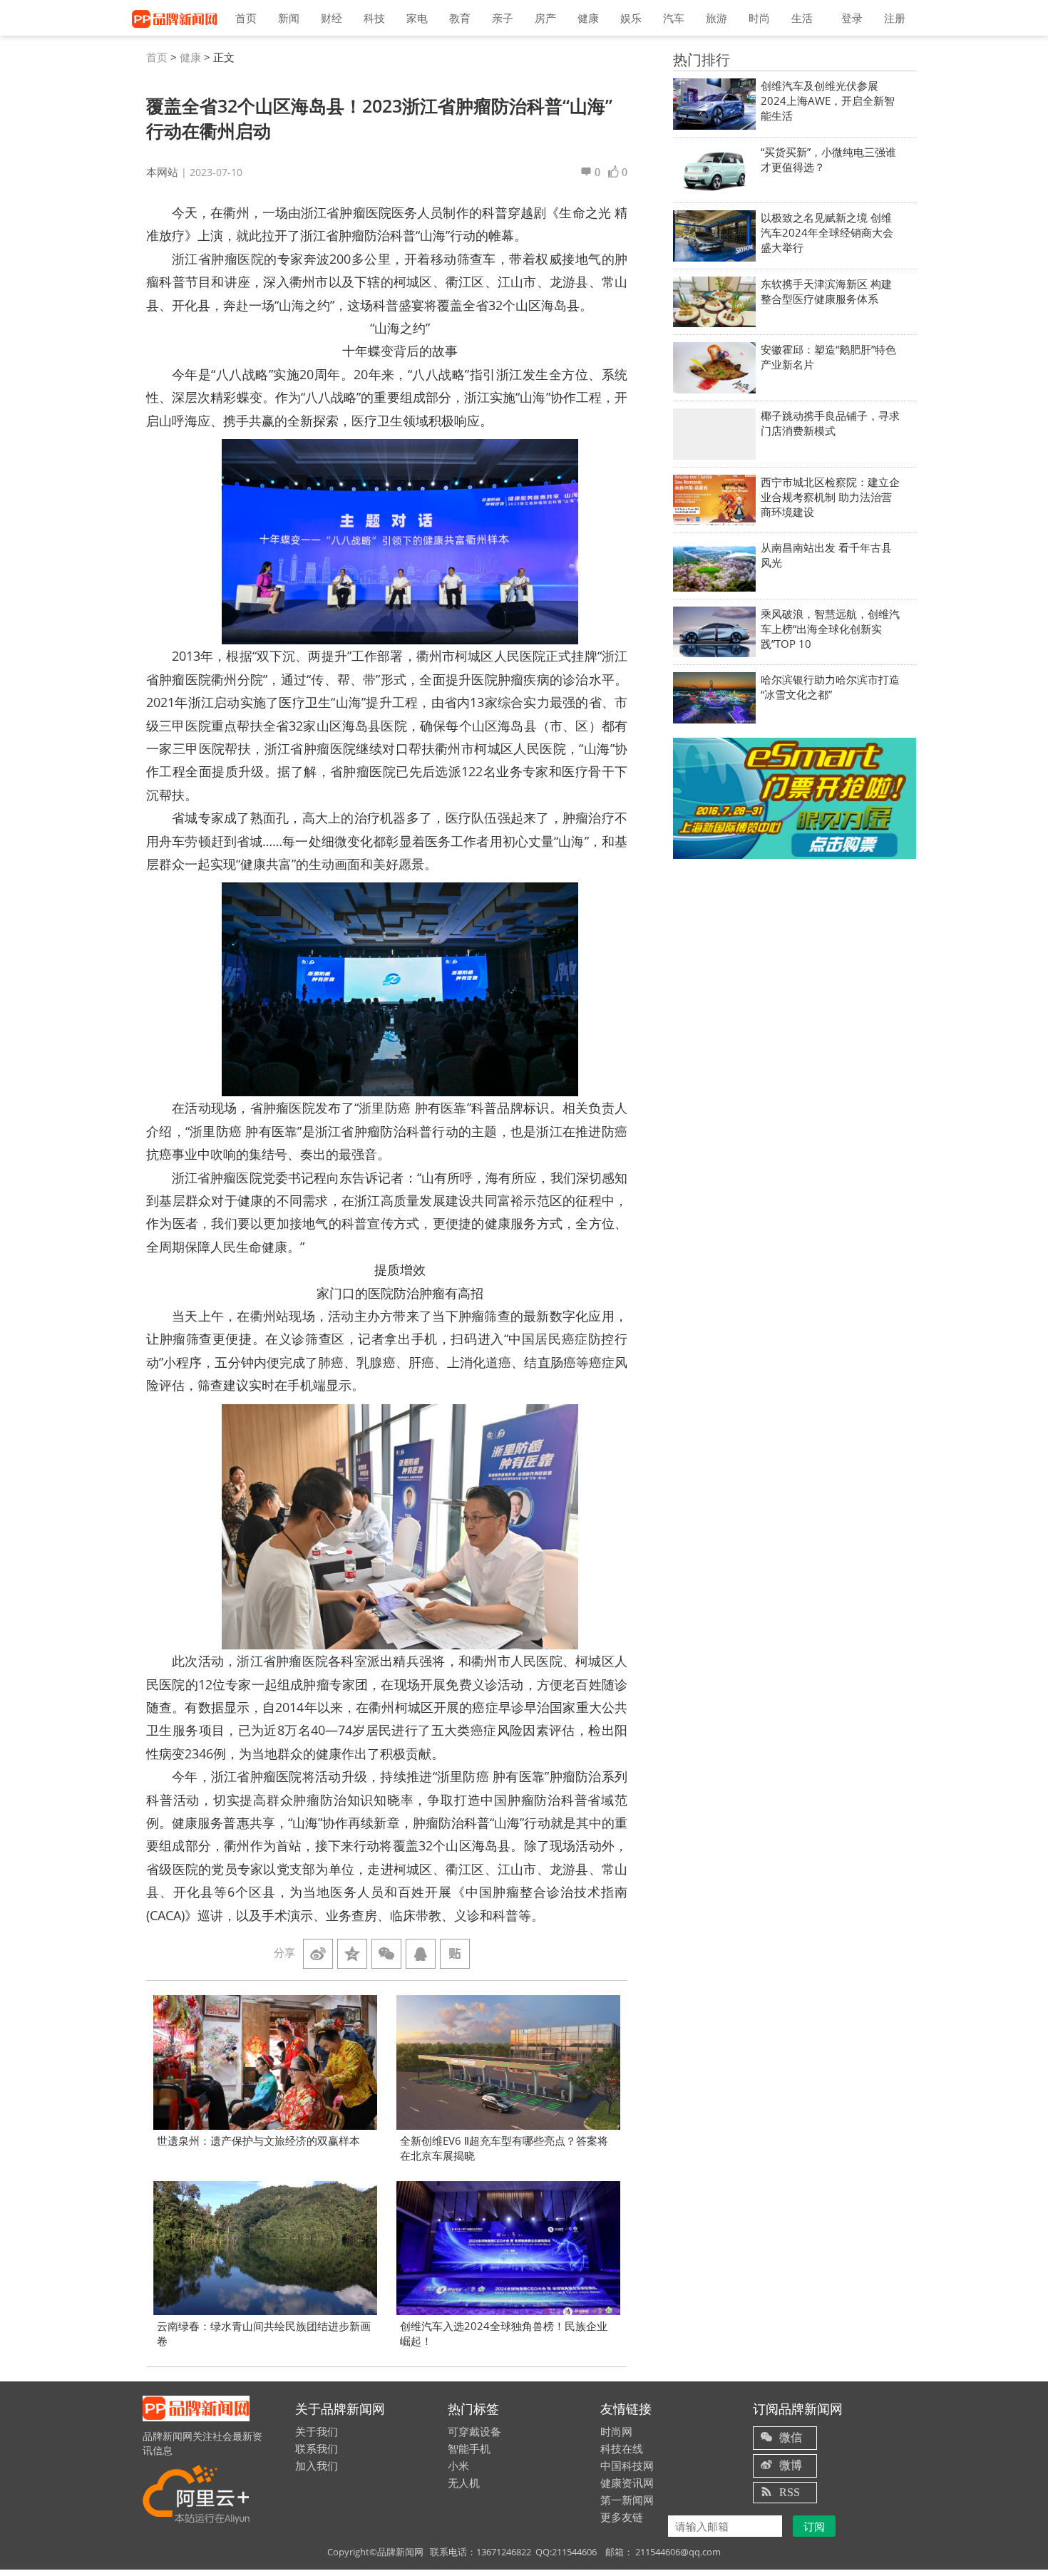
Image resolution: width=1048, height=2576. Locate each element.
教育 (460, 18)
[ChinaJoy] (795, 798)
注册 (895, 18)
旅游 (716, 18)
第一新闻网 (627, 2500)
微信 (791, 2437)
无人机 (464, 2483)
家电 (417, 18)
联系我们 (317, 2448)
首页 (246, 18)
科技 (374, 18)
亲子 (503, 18)
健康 (588, 18)
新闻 (289, 18)
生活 (802, 18)
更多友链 (622, 2517)
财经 (332, 18)
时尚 (759, 18)
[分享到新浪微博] (318, 1954)
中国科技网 (627, 2466)
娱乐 (631, 18)
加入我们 (317, 2466)
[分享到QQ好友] (421, 1954)
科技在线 (622, 2448)
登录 (852, 18)
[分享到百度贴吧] (455, 1954)
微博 (791, 2465)
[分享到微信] (386, 1954)
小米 (458, 2466)
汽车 (674, 18)
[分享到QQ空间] (352, 1954)
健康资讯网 (627, 2483)
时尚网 (616, 2431)
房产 (545, 18)
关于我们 (317, 2431)
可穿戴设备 (474, 2431)
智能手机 (469, 2448)
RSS (790, 2492)
